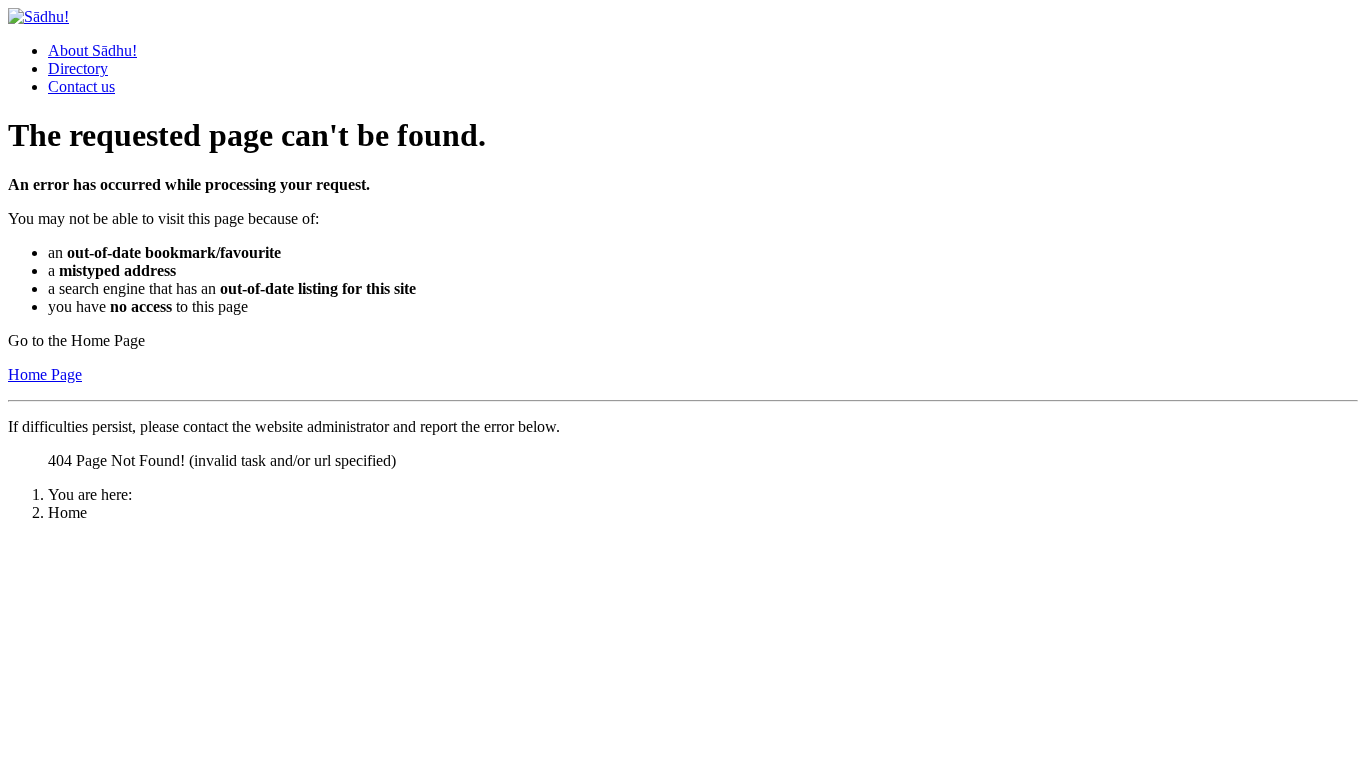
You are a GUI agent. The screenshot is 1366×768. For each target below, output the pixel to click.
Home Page (45, 374)
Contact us (81, 86)
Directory (78, 68)
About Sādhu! (92, 50)
